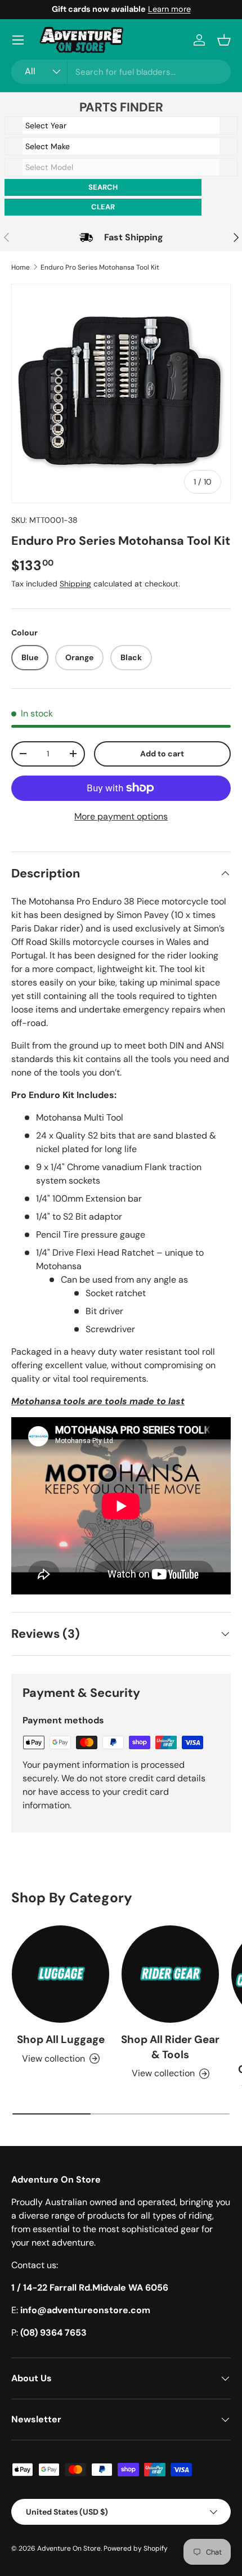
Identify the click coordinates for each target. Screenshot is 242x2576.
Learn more (169, 9)
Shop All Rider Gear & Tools (170, 2047)
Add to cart (162, 754)
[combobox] (121, 72)
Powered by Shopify (136, 2548)
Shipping (75, 584)
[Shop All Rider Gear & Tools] (170, 1974)
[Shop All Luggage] (60, 1974)
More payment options (121, 816)
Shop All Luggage (61, 2039)
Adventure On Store (69, 2548)
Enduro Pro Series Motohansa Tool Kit (100, 267)
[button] (224, 40)
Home (21, 267)
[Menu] (18, 40)
